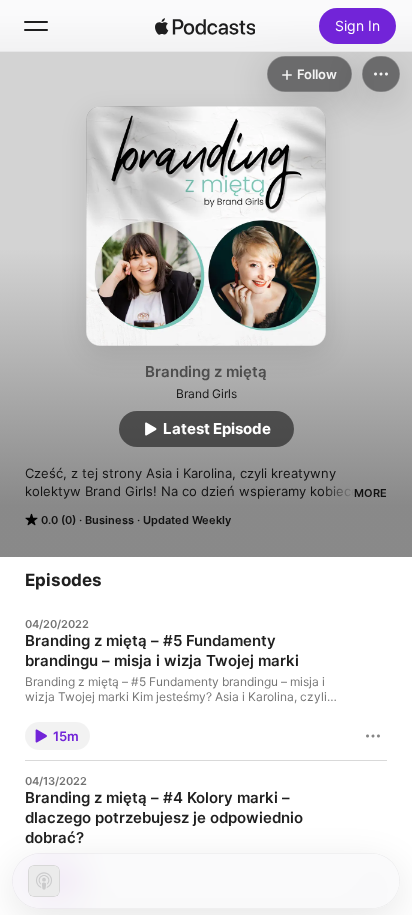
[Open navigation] (36, 26)
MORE (370, 493)
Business (109, 520)
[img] (205, 26)
